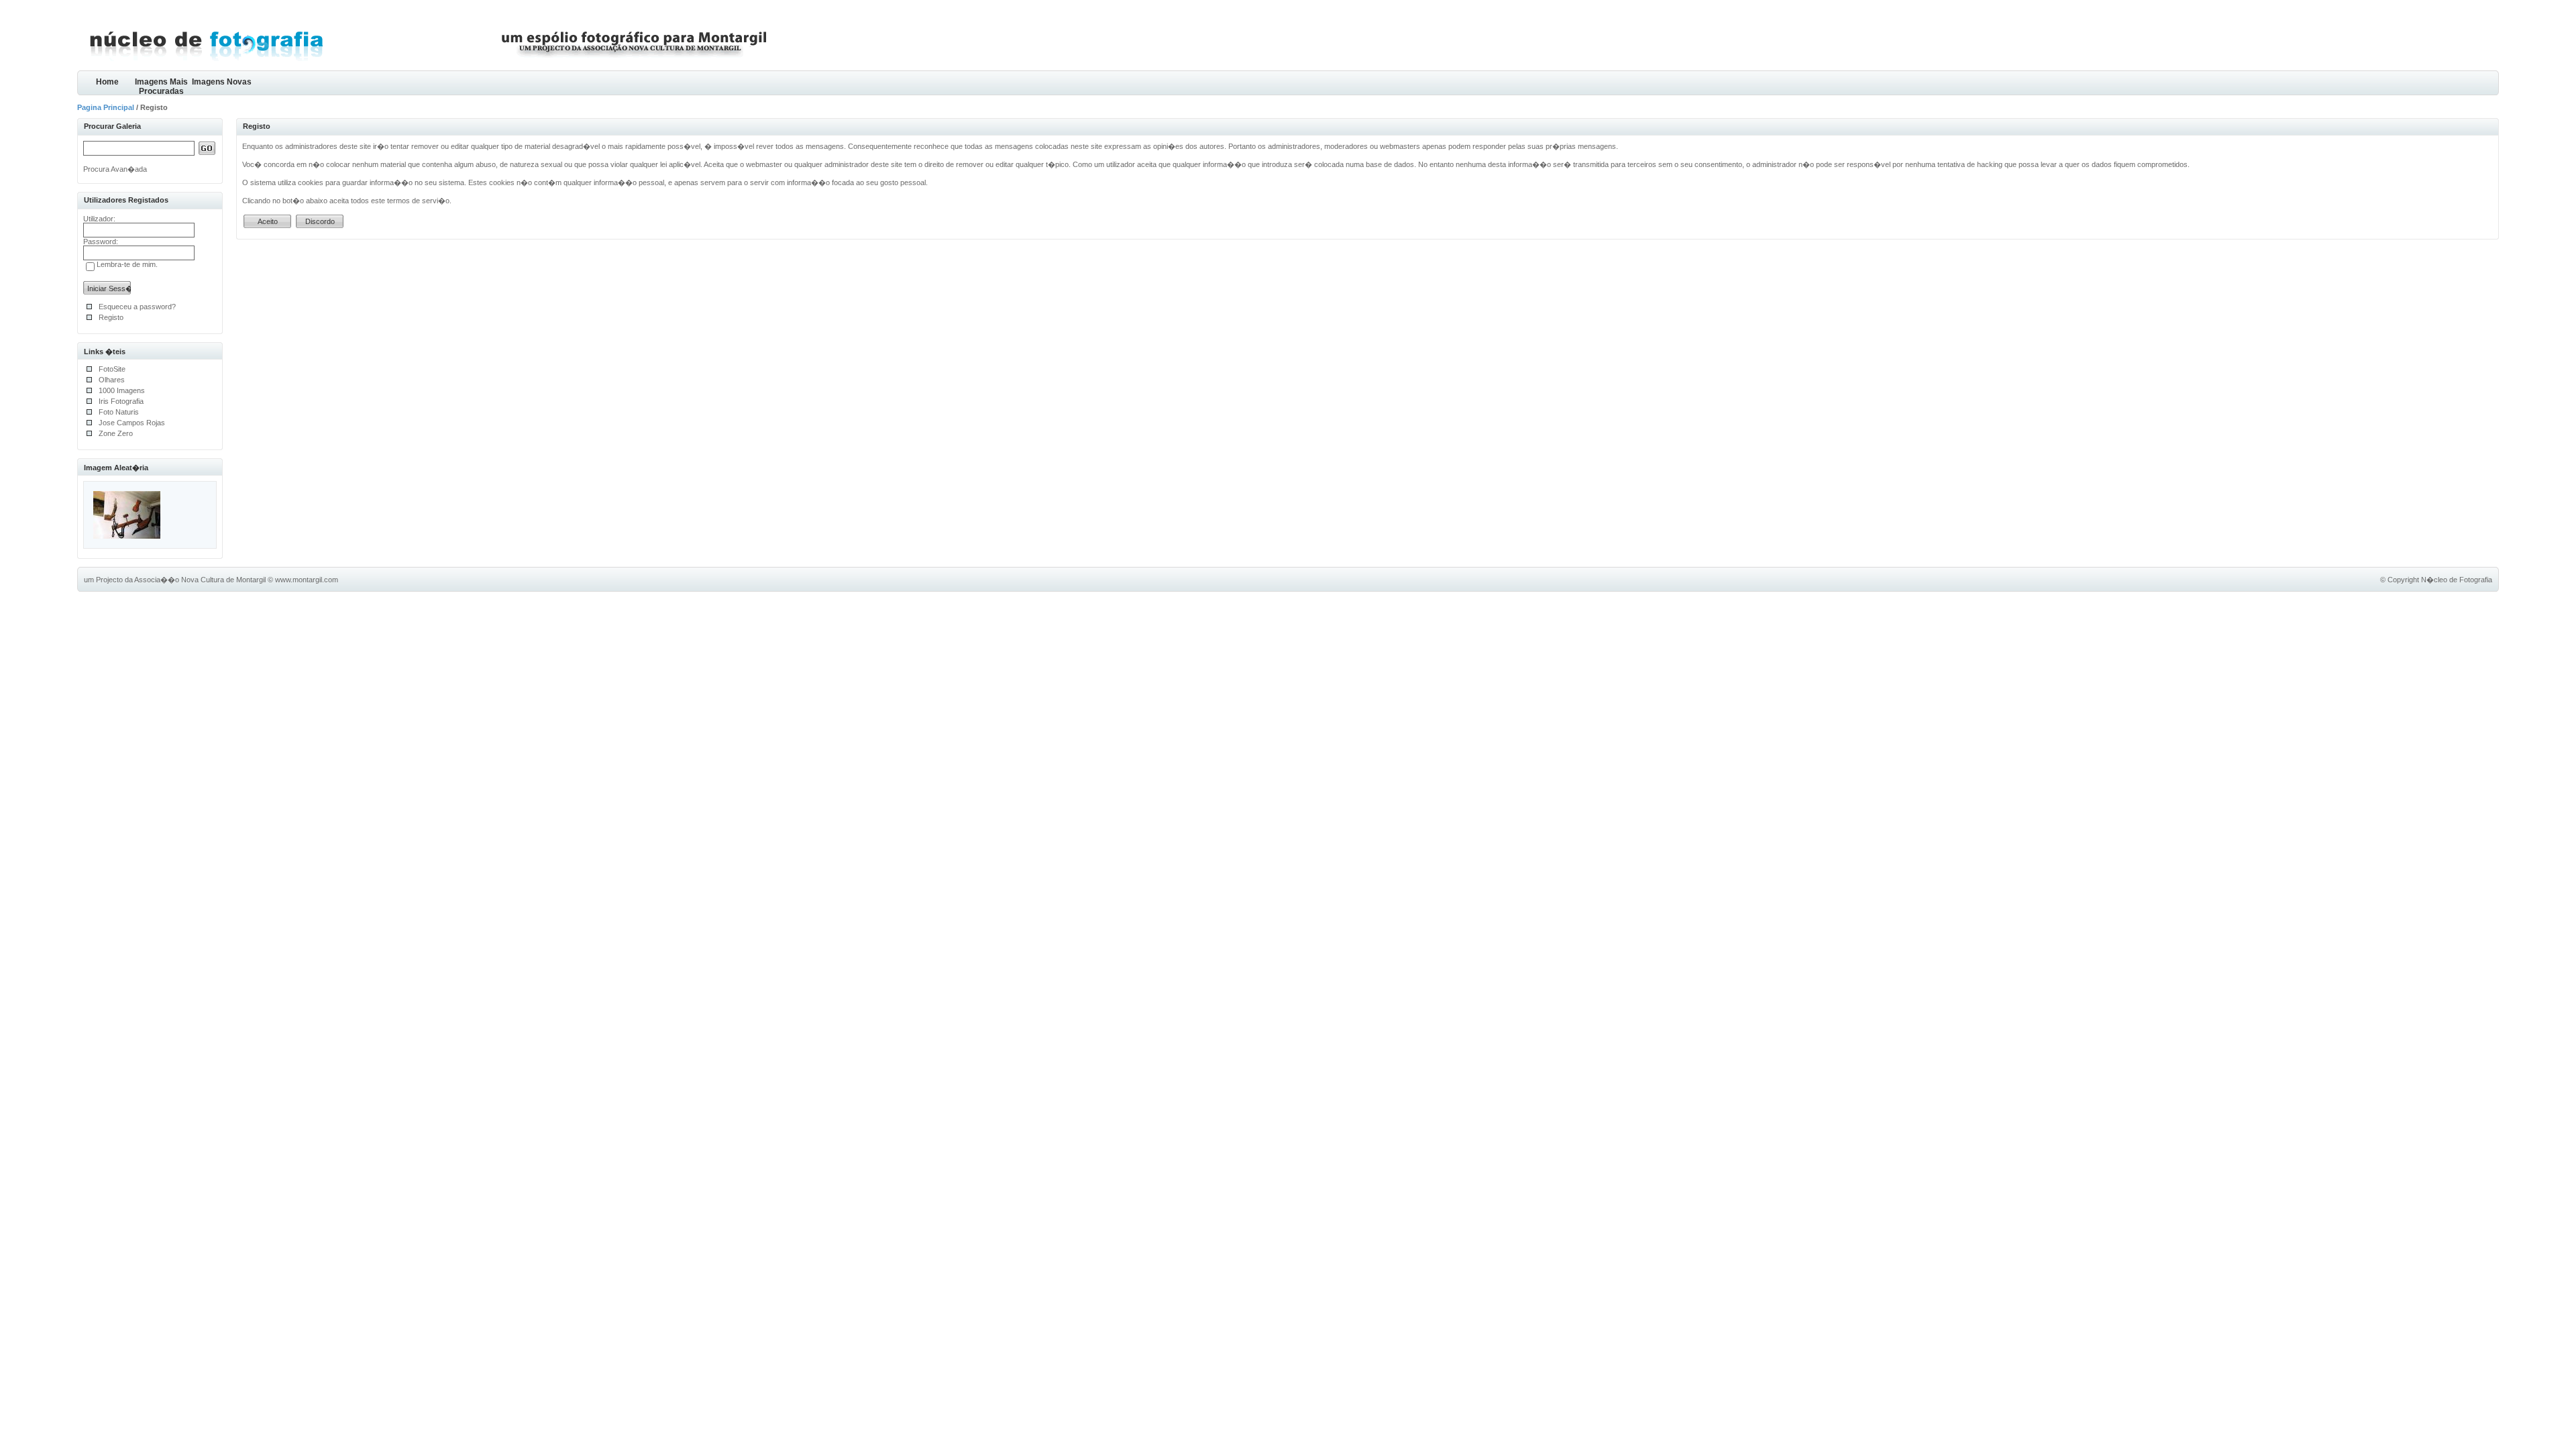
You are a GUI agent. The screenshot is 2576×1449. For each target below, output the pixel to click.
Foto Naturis (119, 412)
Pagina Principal (106, 107)
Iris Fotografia (121, 401)
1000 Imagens (122, 390)
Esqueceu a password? (137, 307)
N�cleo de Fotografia (2457, 580)
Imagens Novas (222, 82)
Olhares (112, 380)
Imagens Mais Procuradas (161, 86)
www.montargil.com (307, 580)
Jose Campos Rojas (132, 423)
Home (107, 82)
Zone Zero (116, 433)
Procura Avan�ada (115, 169)
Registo (111, 317)
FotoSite (112, 369)
